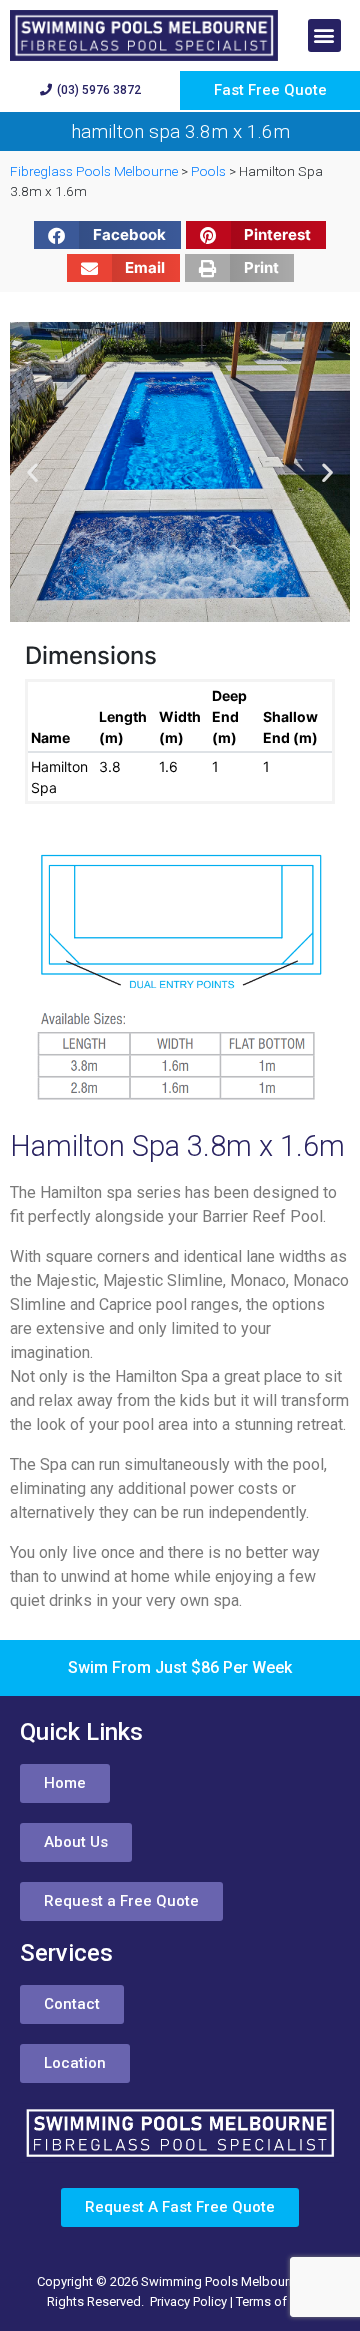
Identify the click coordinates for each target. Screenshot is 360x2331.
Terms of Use (274, 2301)
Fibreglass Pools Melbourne (94, 171)
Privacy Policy (188, 2301)
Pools (208, 171)
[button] (324, 35)
